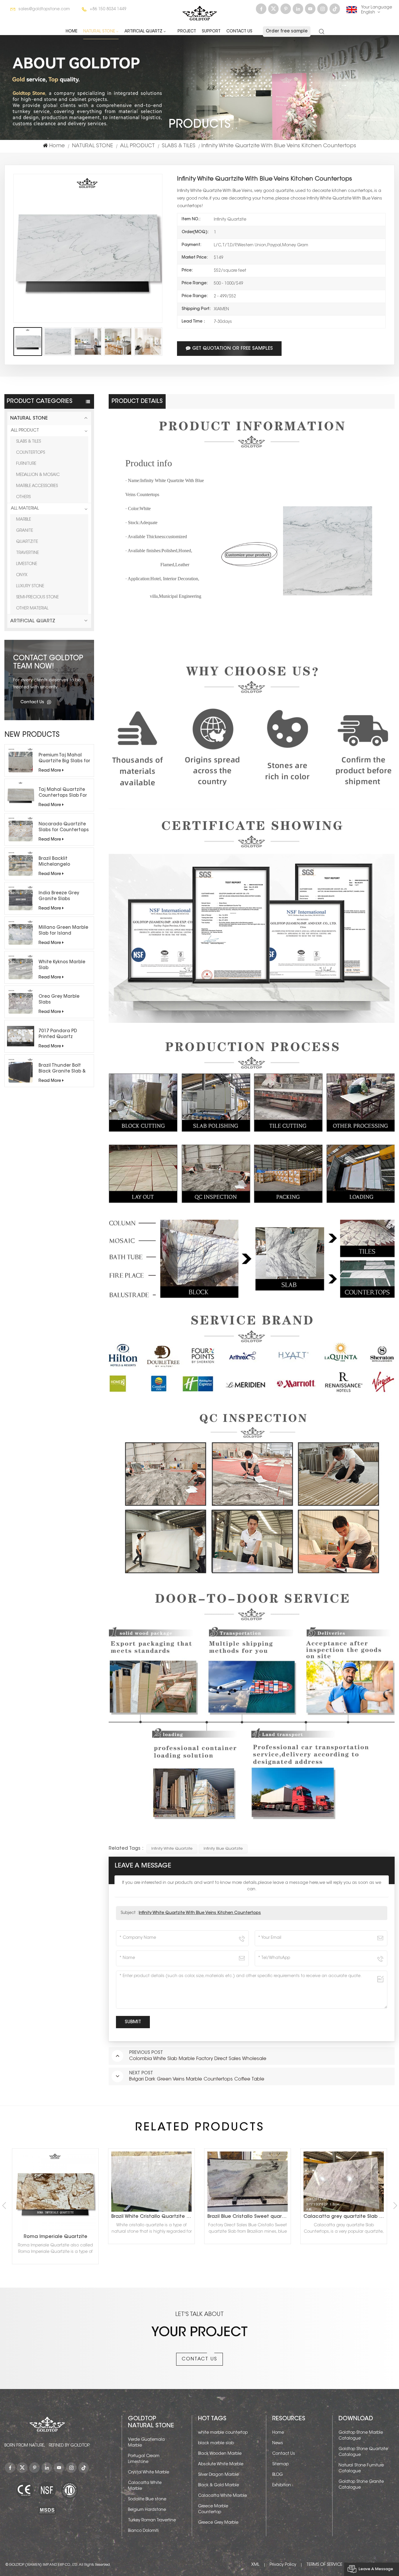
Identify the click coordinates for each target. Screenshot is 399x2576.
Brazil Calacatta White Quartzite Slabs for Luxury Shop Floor (153, 2217)
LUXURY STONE (30, 586)
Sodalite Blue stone (147, 2499)
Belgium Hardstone (147, 2510)
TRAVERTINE (27, 553)
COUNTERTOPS (31, 453)
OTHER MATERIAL (32, 609)
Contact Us (239, 32)
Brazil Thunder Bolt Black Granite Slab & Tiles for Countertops (63, 1069)
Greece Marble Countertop (213, 2509)
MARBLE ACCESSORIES (37, 486)
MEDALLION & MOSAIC (38, 475)
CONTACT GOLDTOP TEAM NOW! (48, 663)
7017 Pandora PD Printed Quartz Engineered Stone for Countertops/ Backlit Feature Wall (63, 1035)
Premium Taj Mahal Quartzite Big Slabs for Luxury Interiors (64, 759)
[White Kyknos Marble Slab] (21, 967)
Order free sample (287, 31)
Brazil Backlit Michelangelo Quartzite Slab (55, 862)
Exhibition (282, 2485)
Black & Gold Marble (218, 2485)
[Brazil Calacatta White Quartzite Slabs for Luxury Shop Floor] (151, 2182)
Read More (50, 771)
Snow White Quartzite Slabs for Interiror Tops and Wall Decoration (249, 2217)
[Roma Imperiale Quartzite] (344, 2192)
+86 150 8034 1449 (108, 9)
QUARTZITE (27, 542)
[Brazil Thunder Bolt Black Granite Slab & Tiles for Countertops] (21, 1071)
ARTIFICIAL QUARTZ (143, 32)
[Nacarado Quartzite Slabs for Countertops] (21, 829)
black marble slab (216, 2443)
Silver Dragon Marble (218, 2475)
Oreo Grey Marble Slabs (59, 1000)
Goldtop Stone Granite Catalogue (361, 2485)
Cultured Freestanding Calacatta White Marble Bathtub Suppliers (57, 2237)
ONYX (22, 575)
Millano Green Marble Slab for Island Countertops (63, 931)
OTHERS (23, 497)
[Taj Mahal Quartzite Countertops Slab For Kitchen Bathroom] (21, 795)
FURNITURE (26, 464)
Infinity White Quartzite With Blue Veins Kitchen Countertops (200, 1913)
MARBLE (24, 520)
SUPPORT (211, 32)
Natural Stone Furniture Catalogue (361, 2468)
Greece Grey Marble (218, 2523)
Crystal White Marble (149, 2473)
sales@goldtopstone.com (44, 9)
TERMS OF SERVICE (324, 2565)
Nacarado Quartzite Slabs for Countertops (64, 827)
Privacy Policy (283, 2565)
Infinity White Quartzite (172, 1849)
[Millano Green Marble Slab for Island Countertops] (21, 933)
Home (72, 32)
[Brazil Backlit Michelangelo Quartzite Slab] (21, 864)
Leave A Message (376, 2569)
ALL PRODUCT (137, 146)
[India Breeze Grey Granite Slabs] (21, 898)
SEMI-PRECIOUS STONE (37, 597)
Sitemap (280, 2464)
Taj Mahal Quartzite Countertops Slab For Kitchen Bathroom (63, 793)
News (278, 2443)
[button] (395, 2206)
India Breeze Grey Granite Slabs (59, 896)
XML (255, 2565)
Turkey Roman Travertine (152, 2520)
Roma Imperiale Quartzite (344, 2237)
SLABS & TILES (179, 146)
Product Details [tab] (137, 401)
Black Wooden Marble (220, 2454)
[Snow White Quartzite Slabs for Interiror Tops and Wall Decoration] (248, 2182)
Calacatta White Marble (145, 2486)
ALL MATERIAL (25, 509)
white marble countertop (223, 2433)
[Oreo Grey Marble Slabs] (21, 1002)
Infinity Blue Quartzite (223, 1849)
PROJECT (187, 32)
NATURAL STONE (99, 32)
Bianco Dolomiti (143, 2531)
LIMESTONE (27, 564)
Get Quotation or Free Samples (233, 349)
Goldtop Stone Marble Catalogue (361, 2436)
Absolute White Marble (221, 2464)
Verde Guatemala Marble (146, 2443)
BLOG (277, 2475)
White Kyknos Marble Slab (62, 965)
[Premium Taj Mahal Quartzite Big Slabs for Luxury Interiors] (21, 760)
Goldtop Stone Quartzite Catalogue (363, 2452)
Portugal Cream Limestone (144, 2459)
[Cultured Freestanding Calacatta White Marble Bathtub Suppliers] (55, 2192)
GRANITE (25, 531)
